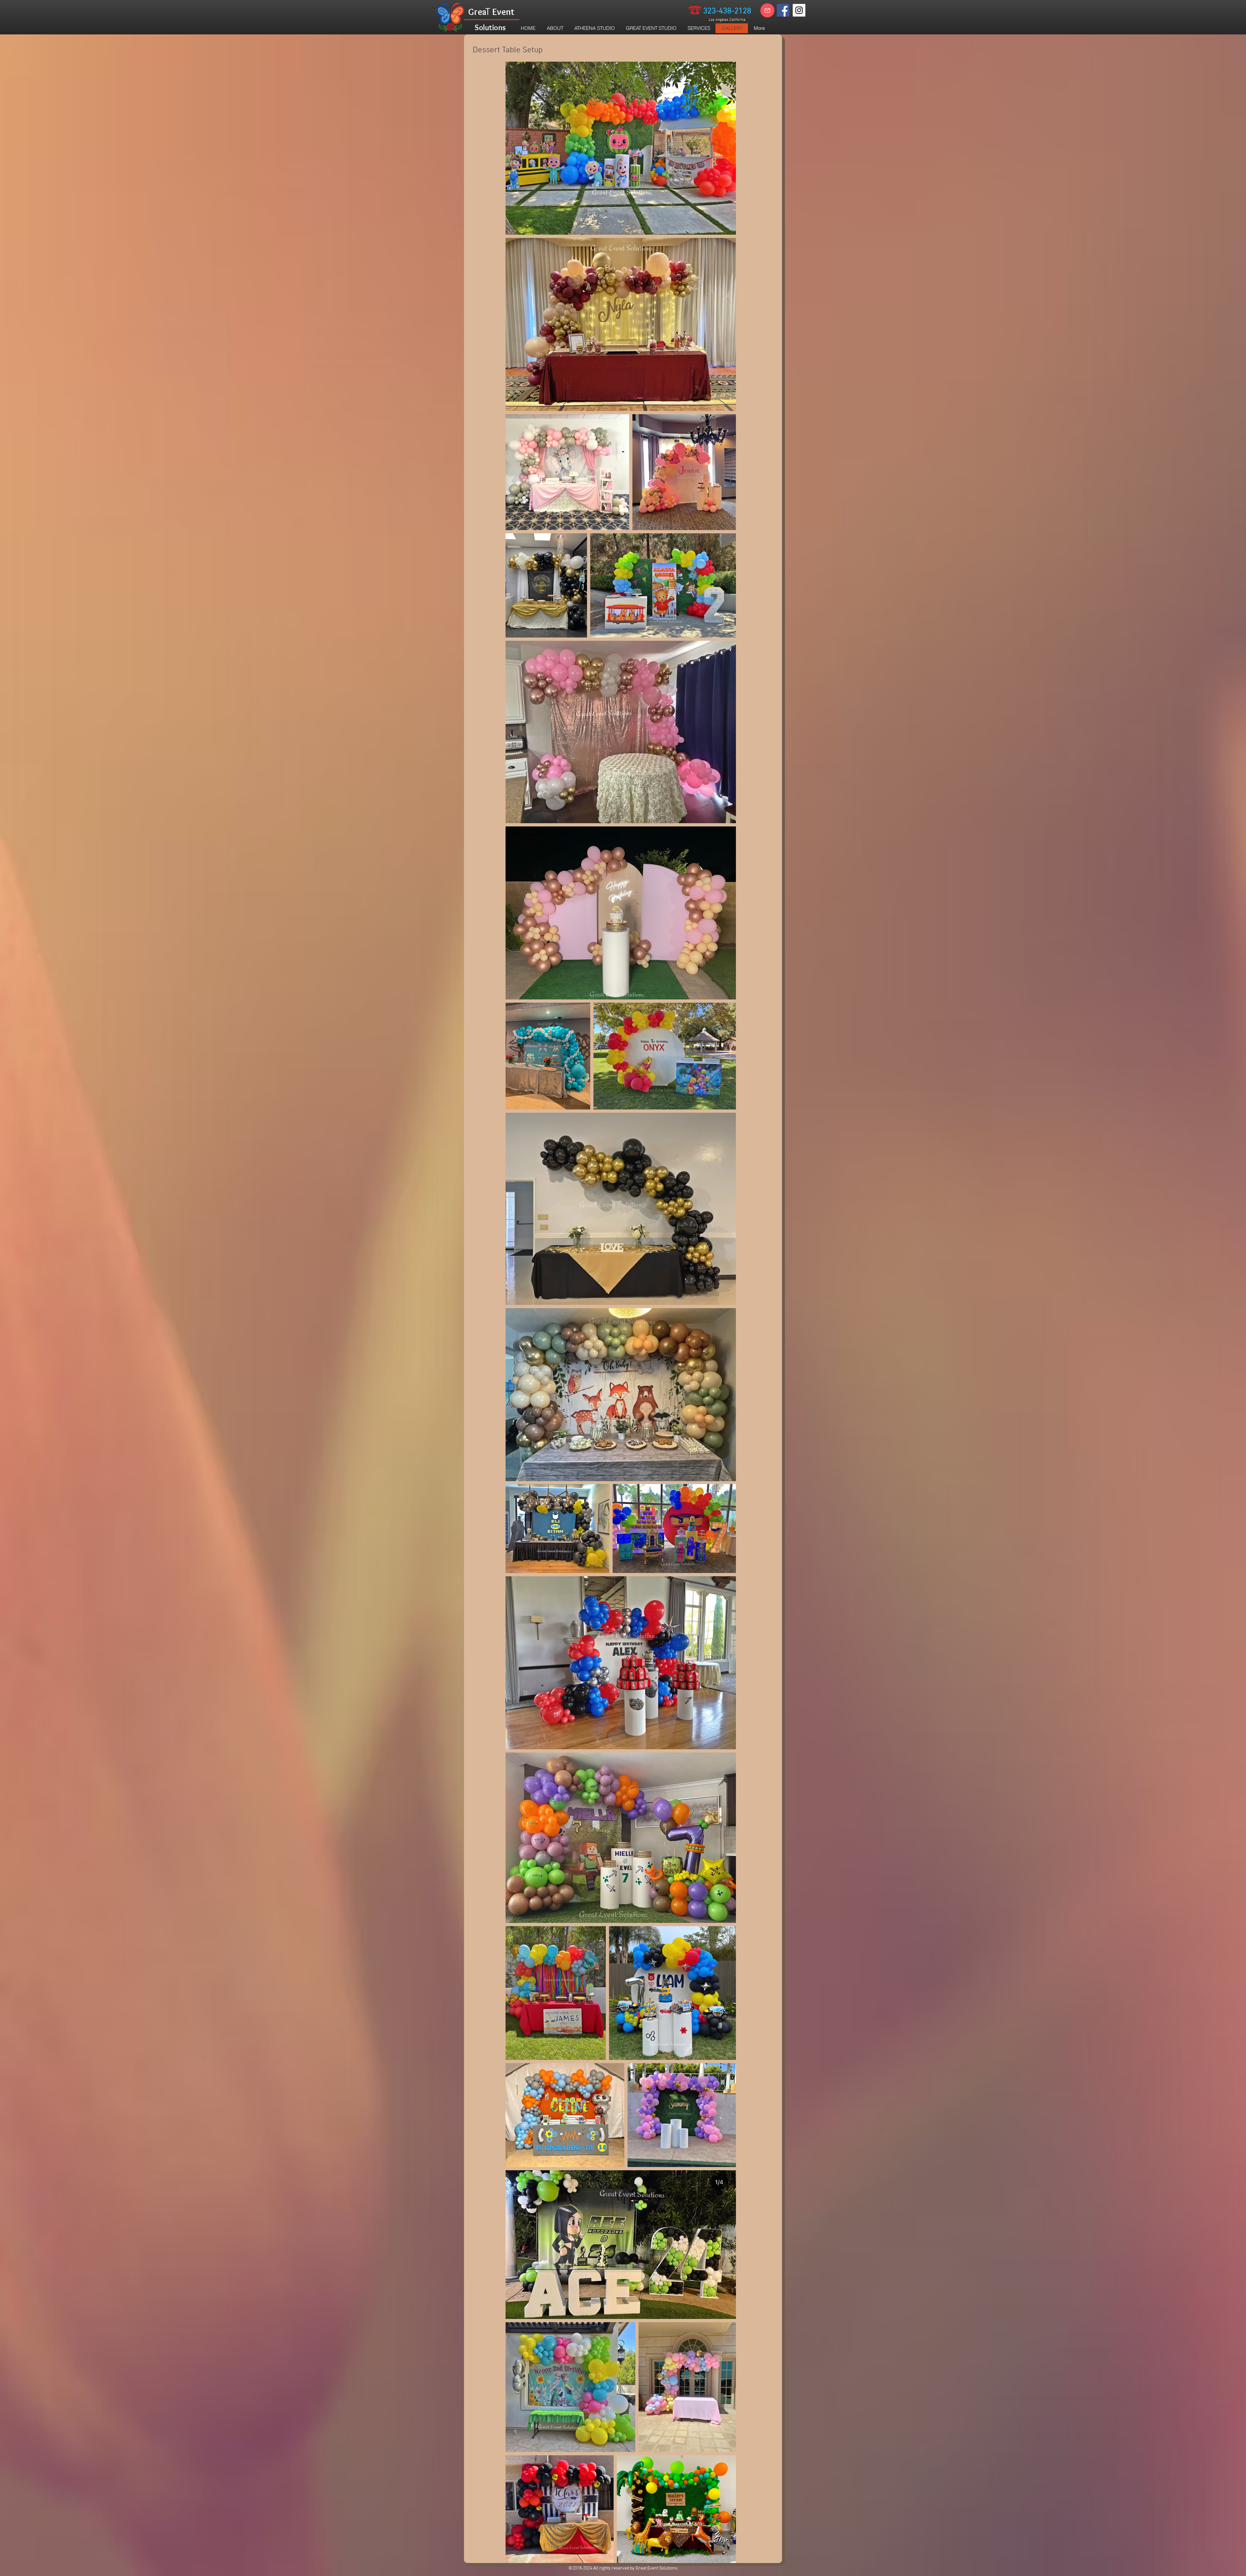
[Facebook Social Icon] (783, 10)
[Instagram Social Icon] (799, 10)
